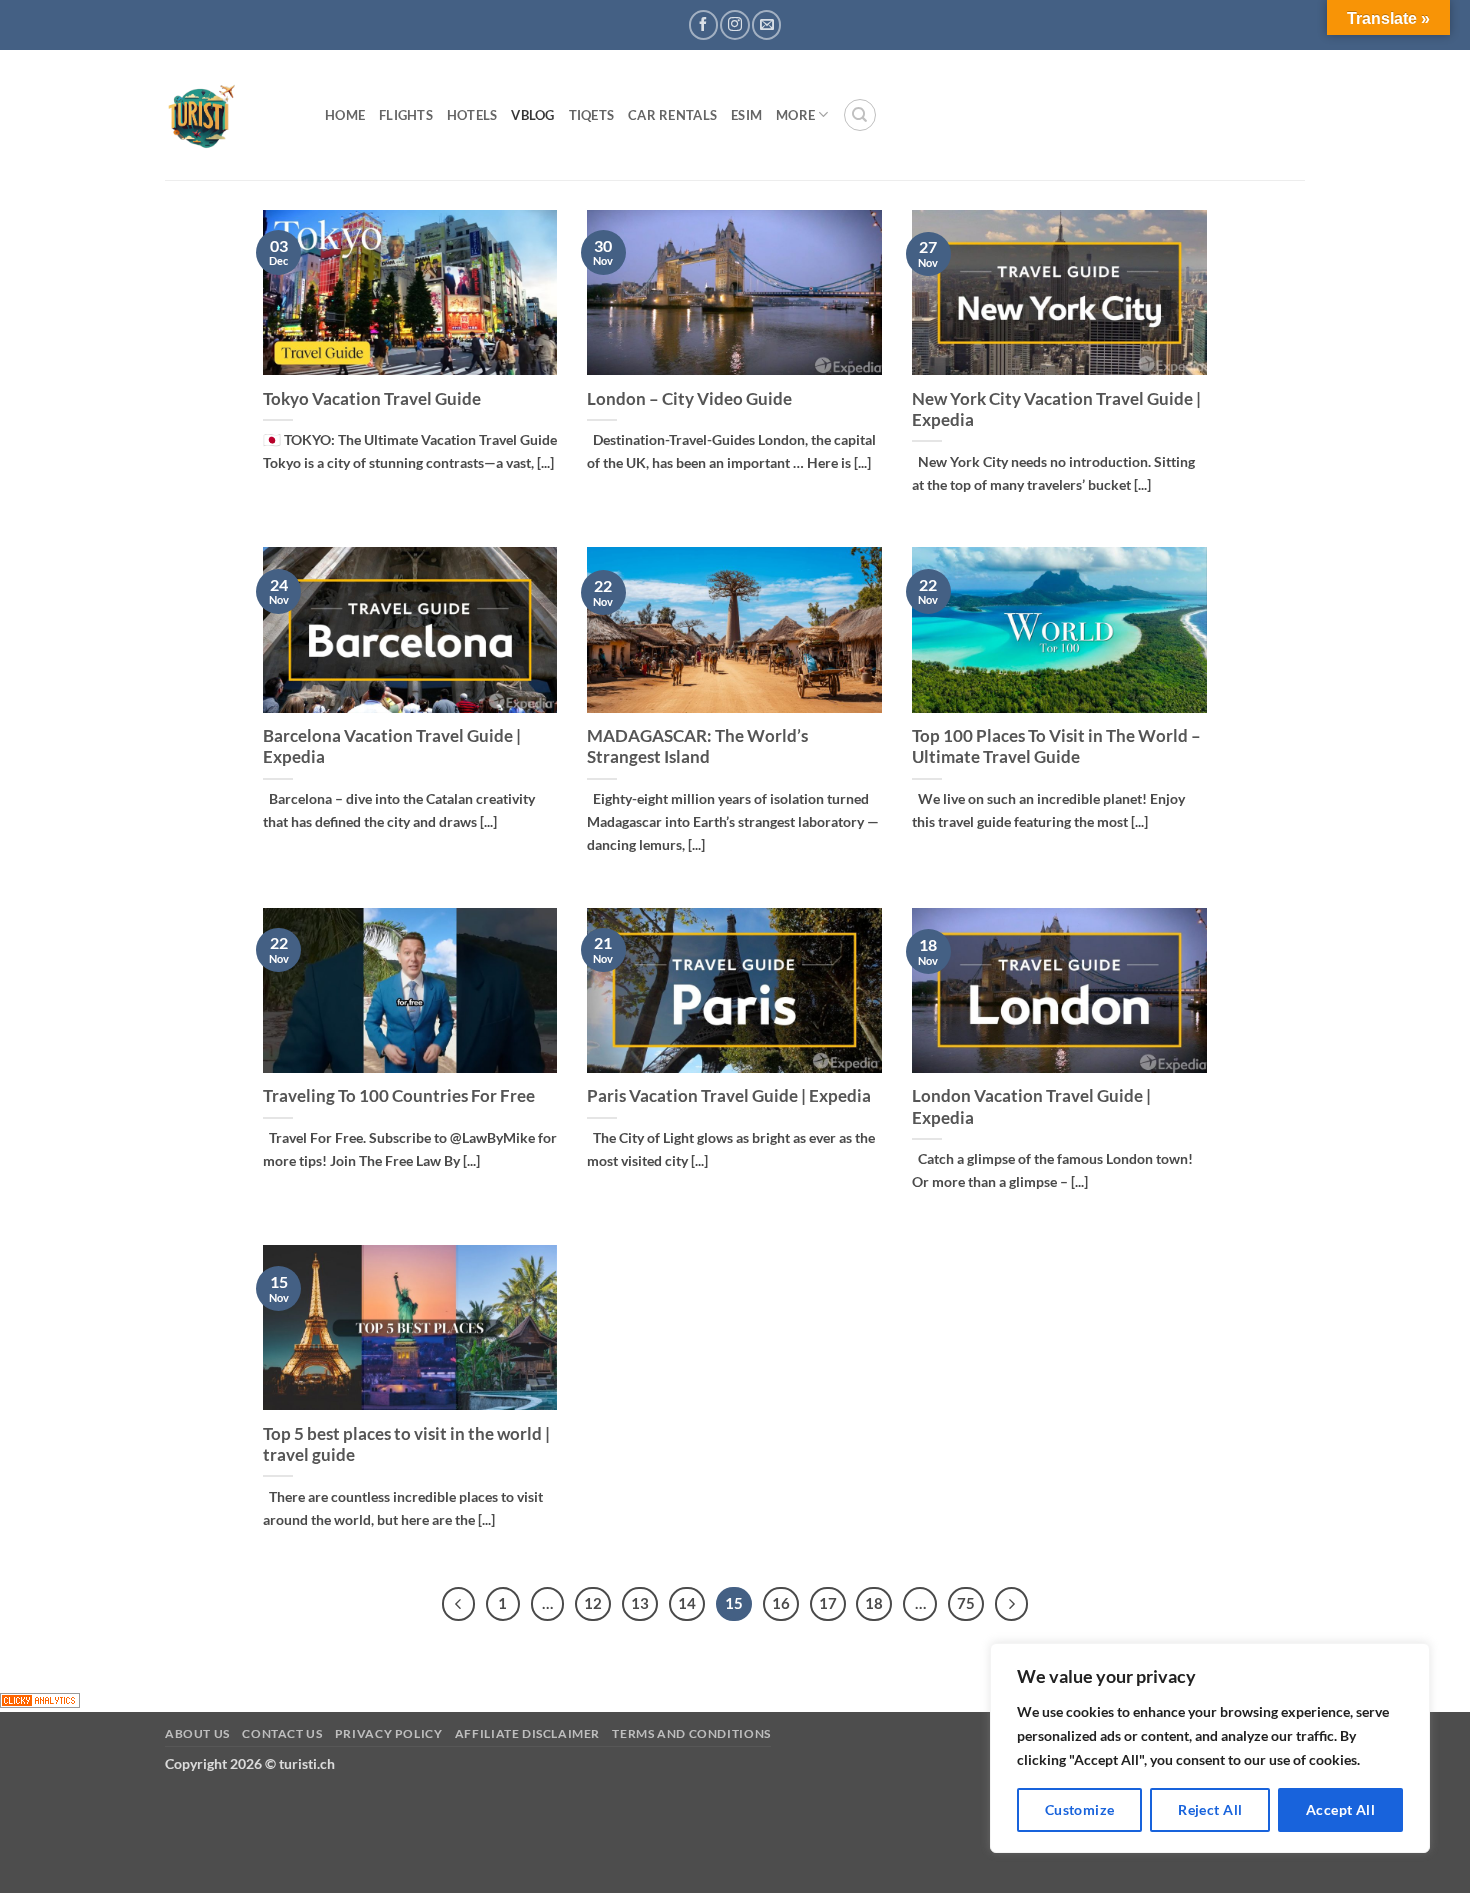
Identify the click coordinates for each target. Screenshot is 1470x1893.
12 (593, 1603)
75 (966, 1603)
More (795, 115)
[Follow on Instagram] (734, 24)
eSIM (746, 115)
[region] (1210, 1748)
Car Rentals (672, 115)
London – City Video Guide (689, 399)
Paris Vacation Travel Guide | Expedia (729, 1096)
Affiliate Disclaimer (527, 1733)
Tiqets (592, 115)
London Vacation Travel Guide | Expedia (1031, 1107)
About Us (197, 1733)
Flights (406, 115)
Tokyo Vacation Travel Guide (372, 399)
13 (640, 1603)
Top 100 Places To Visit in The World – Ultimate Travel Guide (1056, 747)
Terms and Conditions (691, 1733)
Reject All (1210, 1809)
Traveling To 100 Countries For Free (399, 1096)
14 (687, 1603)
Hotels (472, 115)
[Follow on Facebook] (703, 24)
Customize (1080, 1809)
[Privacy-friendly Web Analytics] (40, 1698)
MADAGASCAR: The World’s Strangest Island (697, 747)
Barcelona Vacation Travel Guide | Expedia (392, 747)
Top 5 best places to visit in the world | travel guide (406, 1445)
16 (781, 1603)
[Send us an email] (766, 24)
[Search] (860, 115)
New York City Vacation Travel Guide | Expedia (1056, 410)
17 (828, 1603)
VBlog (532, 115)
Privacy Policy (389, 1733)
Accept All (1340, 1809)
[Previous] (459, 1604)
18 (874, 1603)
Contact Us (282, 1733)
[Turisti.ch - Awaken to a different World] (230, 115)
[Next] (1012, 1604)
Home (345, 115)
